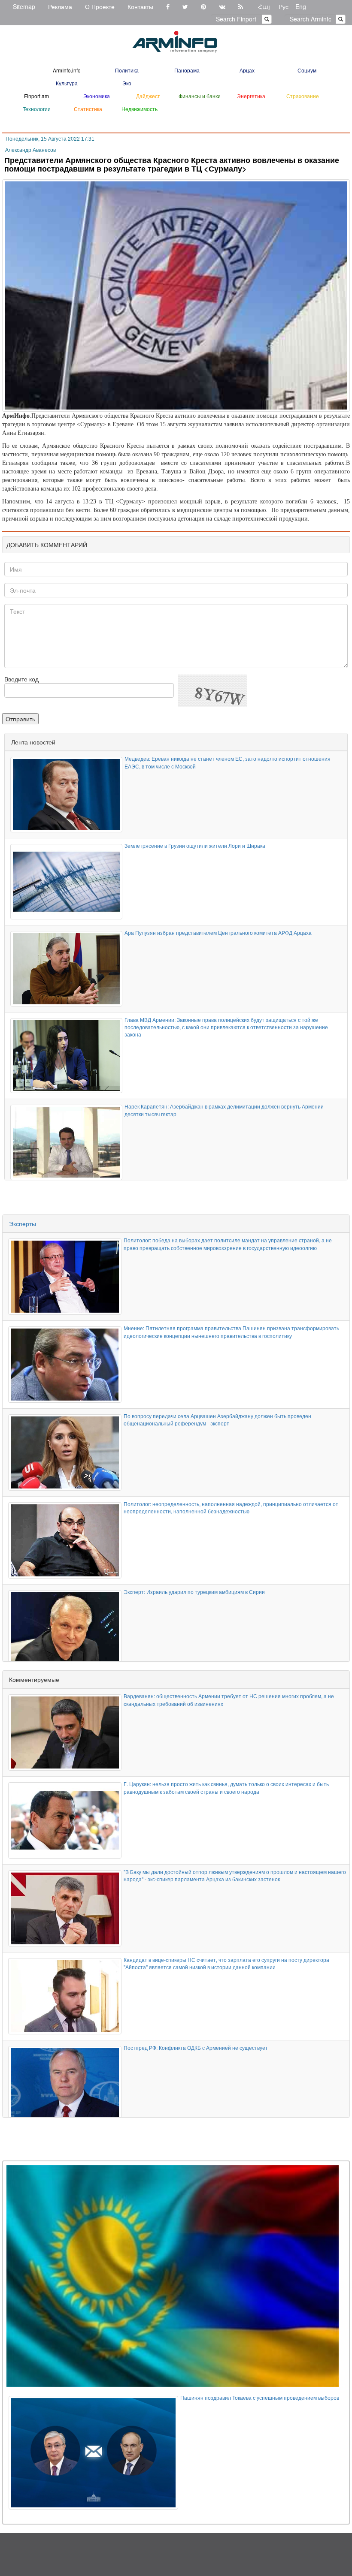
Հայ (264, 6)
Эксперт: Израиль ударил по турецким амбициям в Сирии (194, 1592)
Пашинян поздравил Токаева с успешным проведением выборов (260, 2397)
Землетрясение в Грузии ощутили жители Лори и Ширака (195, 845)
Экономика (97, 96)
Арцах (247, 70)
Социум (307, 70)
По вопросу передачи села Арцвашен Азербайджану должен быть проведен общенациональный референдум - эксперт (217, 1419)
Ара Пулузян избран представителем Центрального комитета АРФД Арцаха (218, 932)
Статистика (88, 109)
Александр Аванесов (30, 150)
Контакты (140, 6)
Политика (127, 70)
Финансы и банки (200, 96)
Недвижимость (140, 109)
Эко (127, 83)
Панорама (187, 70)
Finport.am (36, 96)
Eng (301, 6)
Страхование (303, 96)
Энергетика (251, 96)
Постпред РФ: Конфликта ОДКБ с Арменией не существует (196, 2047)
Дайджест (148, 96)
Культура (67, 83)
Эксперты (23, 1223)
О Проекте (100, 6)
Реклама (60, 6)
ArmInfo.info (67, 70)
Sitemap (24, 6)
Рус (284, 6)
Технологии (37, 109)
